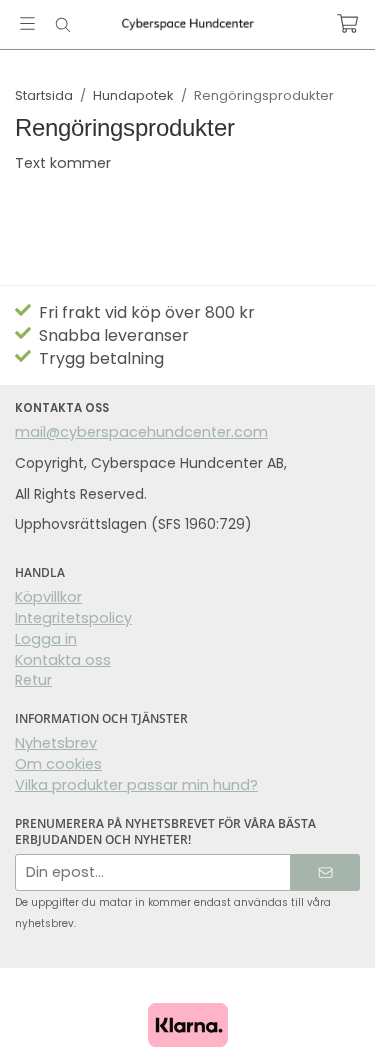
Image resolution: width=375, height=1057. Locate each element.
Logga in (46, 639)
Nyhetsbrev (56, 743)
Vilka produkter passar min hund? (136, 785)
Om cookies (58, 764)
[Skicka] (325, 872)
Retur (33, 680)
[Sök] (62, 25)
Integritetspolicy (73, 618)
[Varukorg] (347, 23)
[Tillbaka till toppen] (17, 1014)
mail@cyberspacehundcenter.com (141, 432)
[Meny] (27, 23)
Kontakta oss (63, 660)
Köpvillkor (48, 597)
